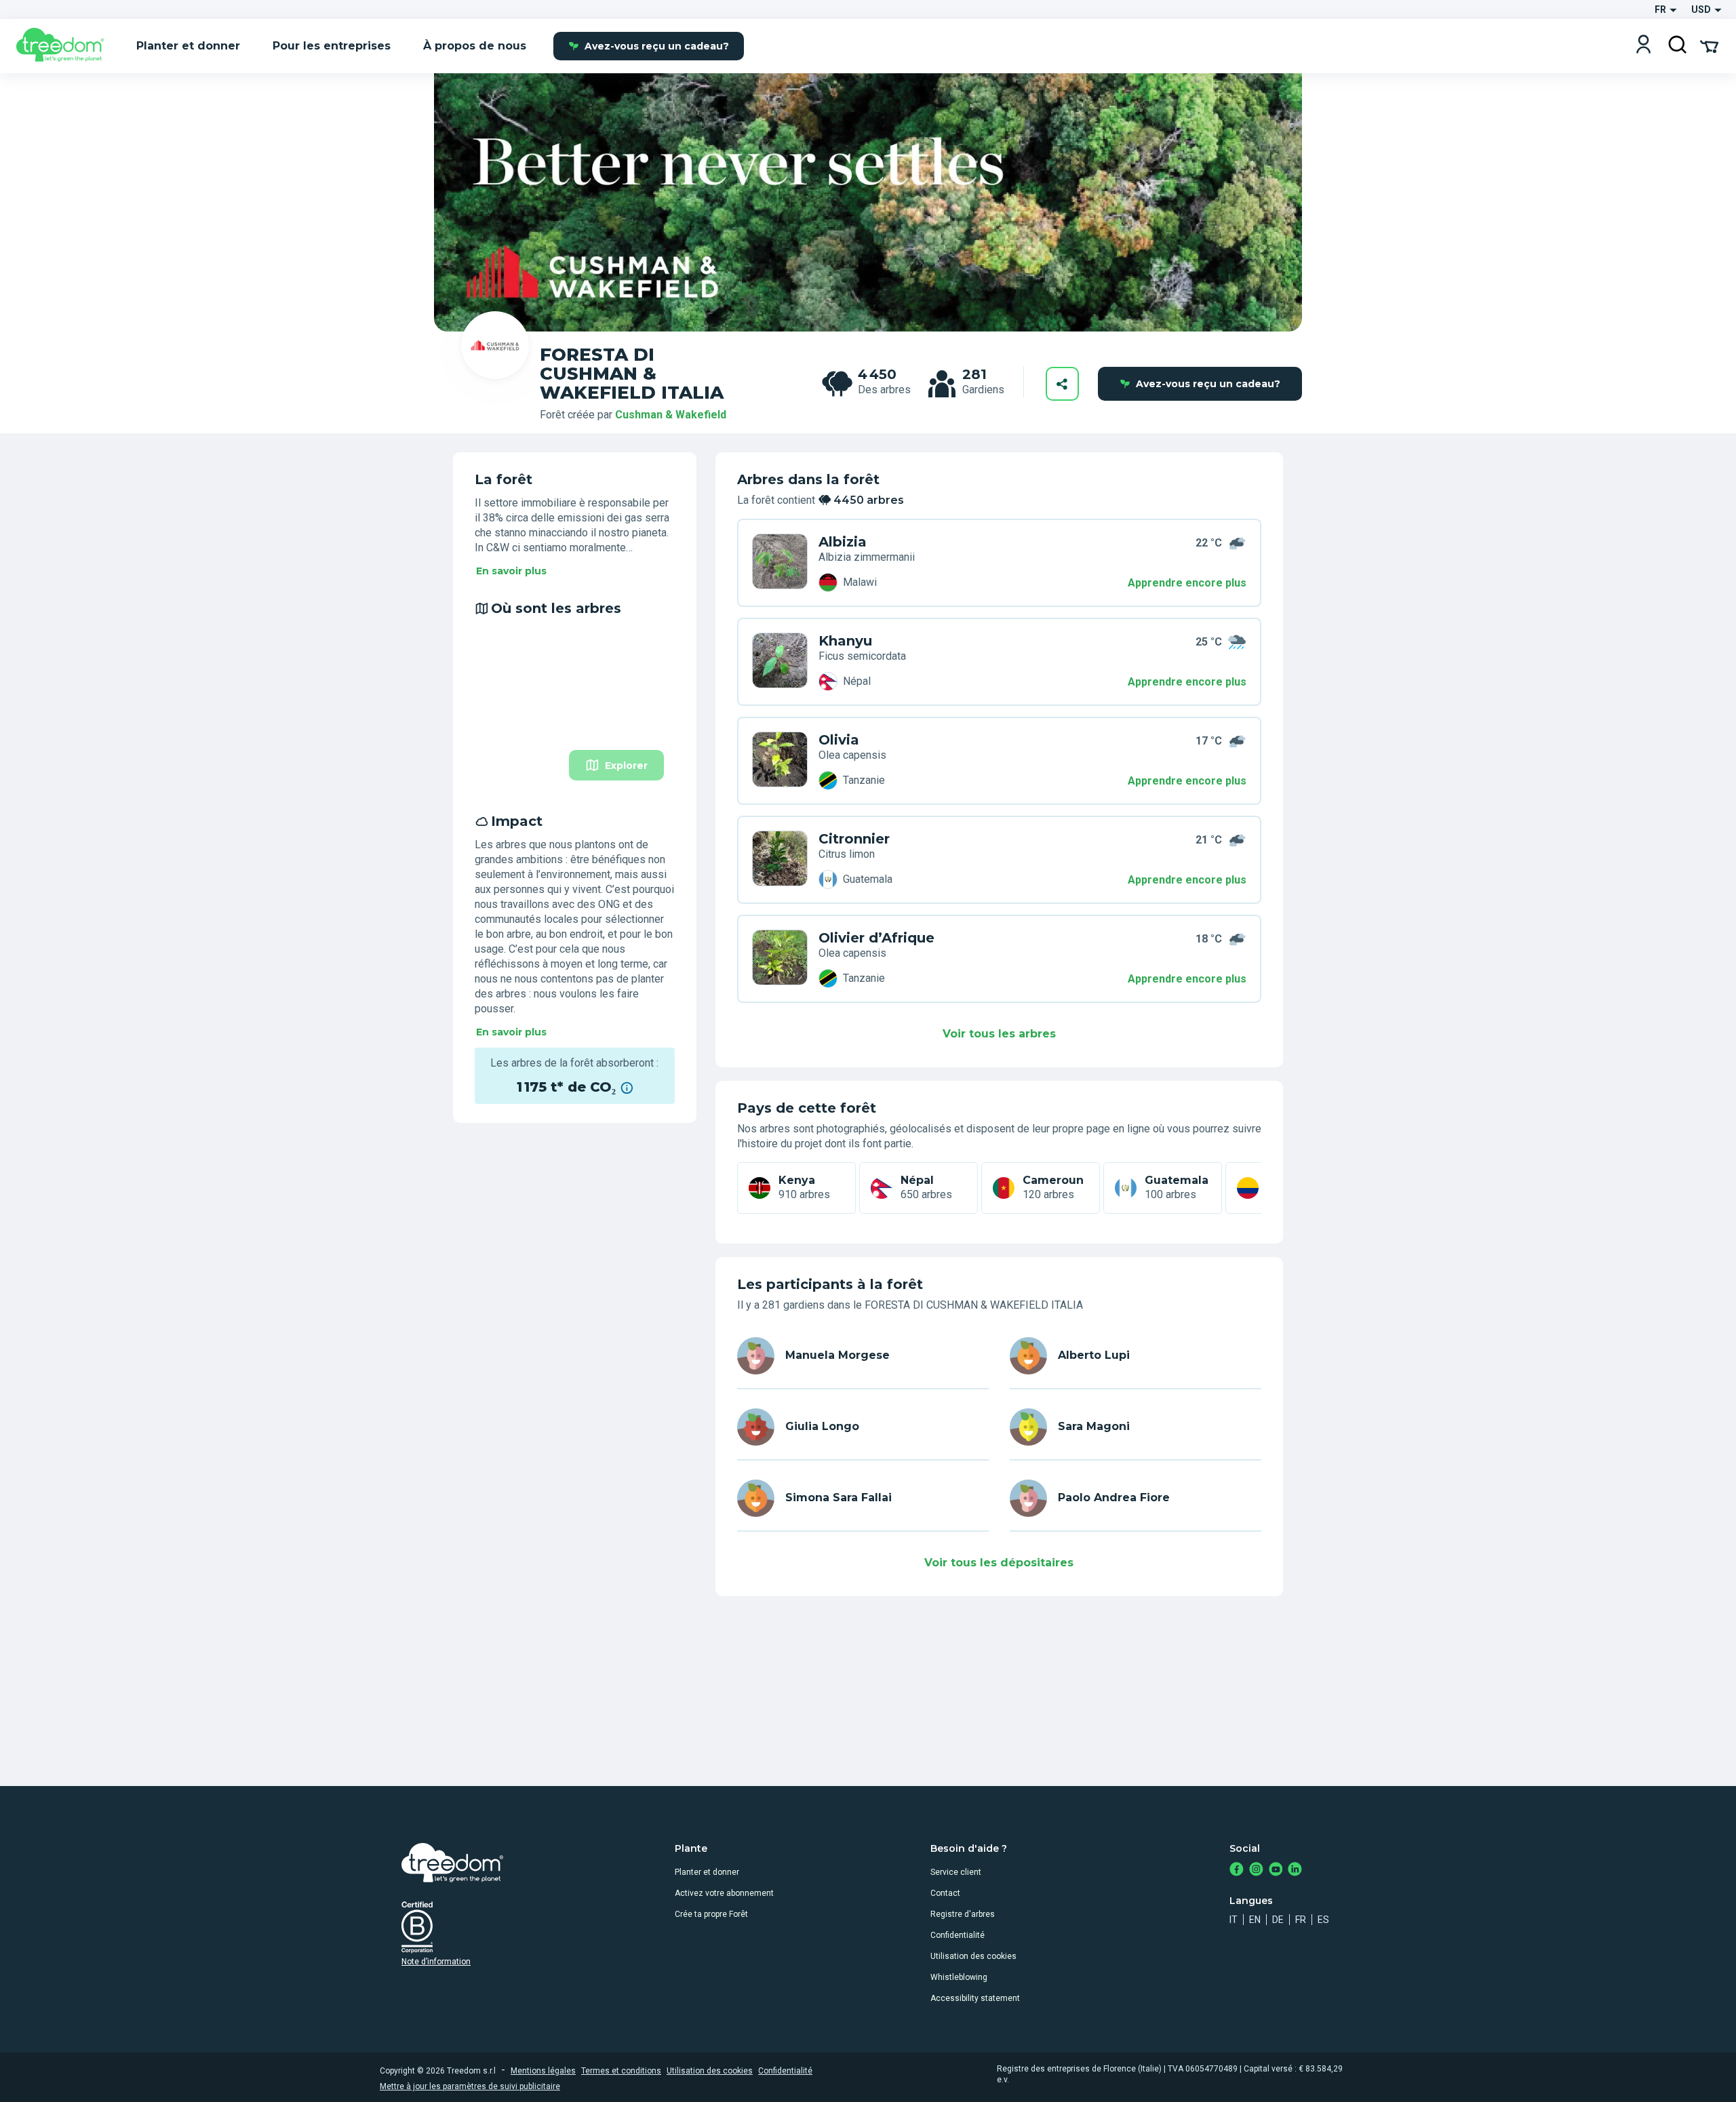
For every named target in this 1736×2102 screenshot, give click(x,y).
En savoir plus (511, 571)
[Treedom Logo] (65, 46)
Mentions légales (543, 2071)
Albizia (843, 542)
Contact (945, 1893)
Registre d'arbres (963, 1914)
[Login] (1643, 46)
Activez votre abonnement (724, 1893)
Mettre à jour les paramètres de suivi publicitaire (470, 2086)
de (1278, 1920)
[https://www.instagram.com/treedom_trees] (1256, 1870)
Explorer (626, 766)
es (1323, 1920)
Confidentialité (958, 1935)
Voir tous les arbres (999, 1034)
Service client (956, 1872)
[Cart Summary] (1709, 45)
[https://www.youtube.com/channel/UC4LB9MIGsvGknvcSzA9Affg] (1276, 1870)
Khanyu (845, 641)
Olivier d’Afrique (876, 938)
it (1234, 1920)
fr (1301, 1920)
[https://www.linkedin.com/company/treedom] (1295, 1870)
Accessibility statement (975, 1998)
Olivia (839, 740)
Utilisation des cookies (973, 1956)
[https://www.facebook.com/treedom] (1237, 1870)
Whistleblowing (959, 1977)
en (1255, 1920)
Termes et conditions (621, 2071)
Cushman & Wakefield (671, 415)
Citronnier (854, 839)
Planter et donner (707, 1872)
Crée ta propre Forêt (711, 1914)
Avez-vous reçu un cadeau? (657, 46)
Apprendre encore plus (1187, 583)
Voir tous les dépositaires (999, 1563)
